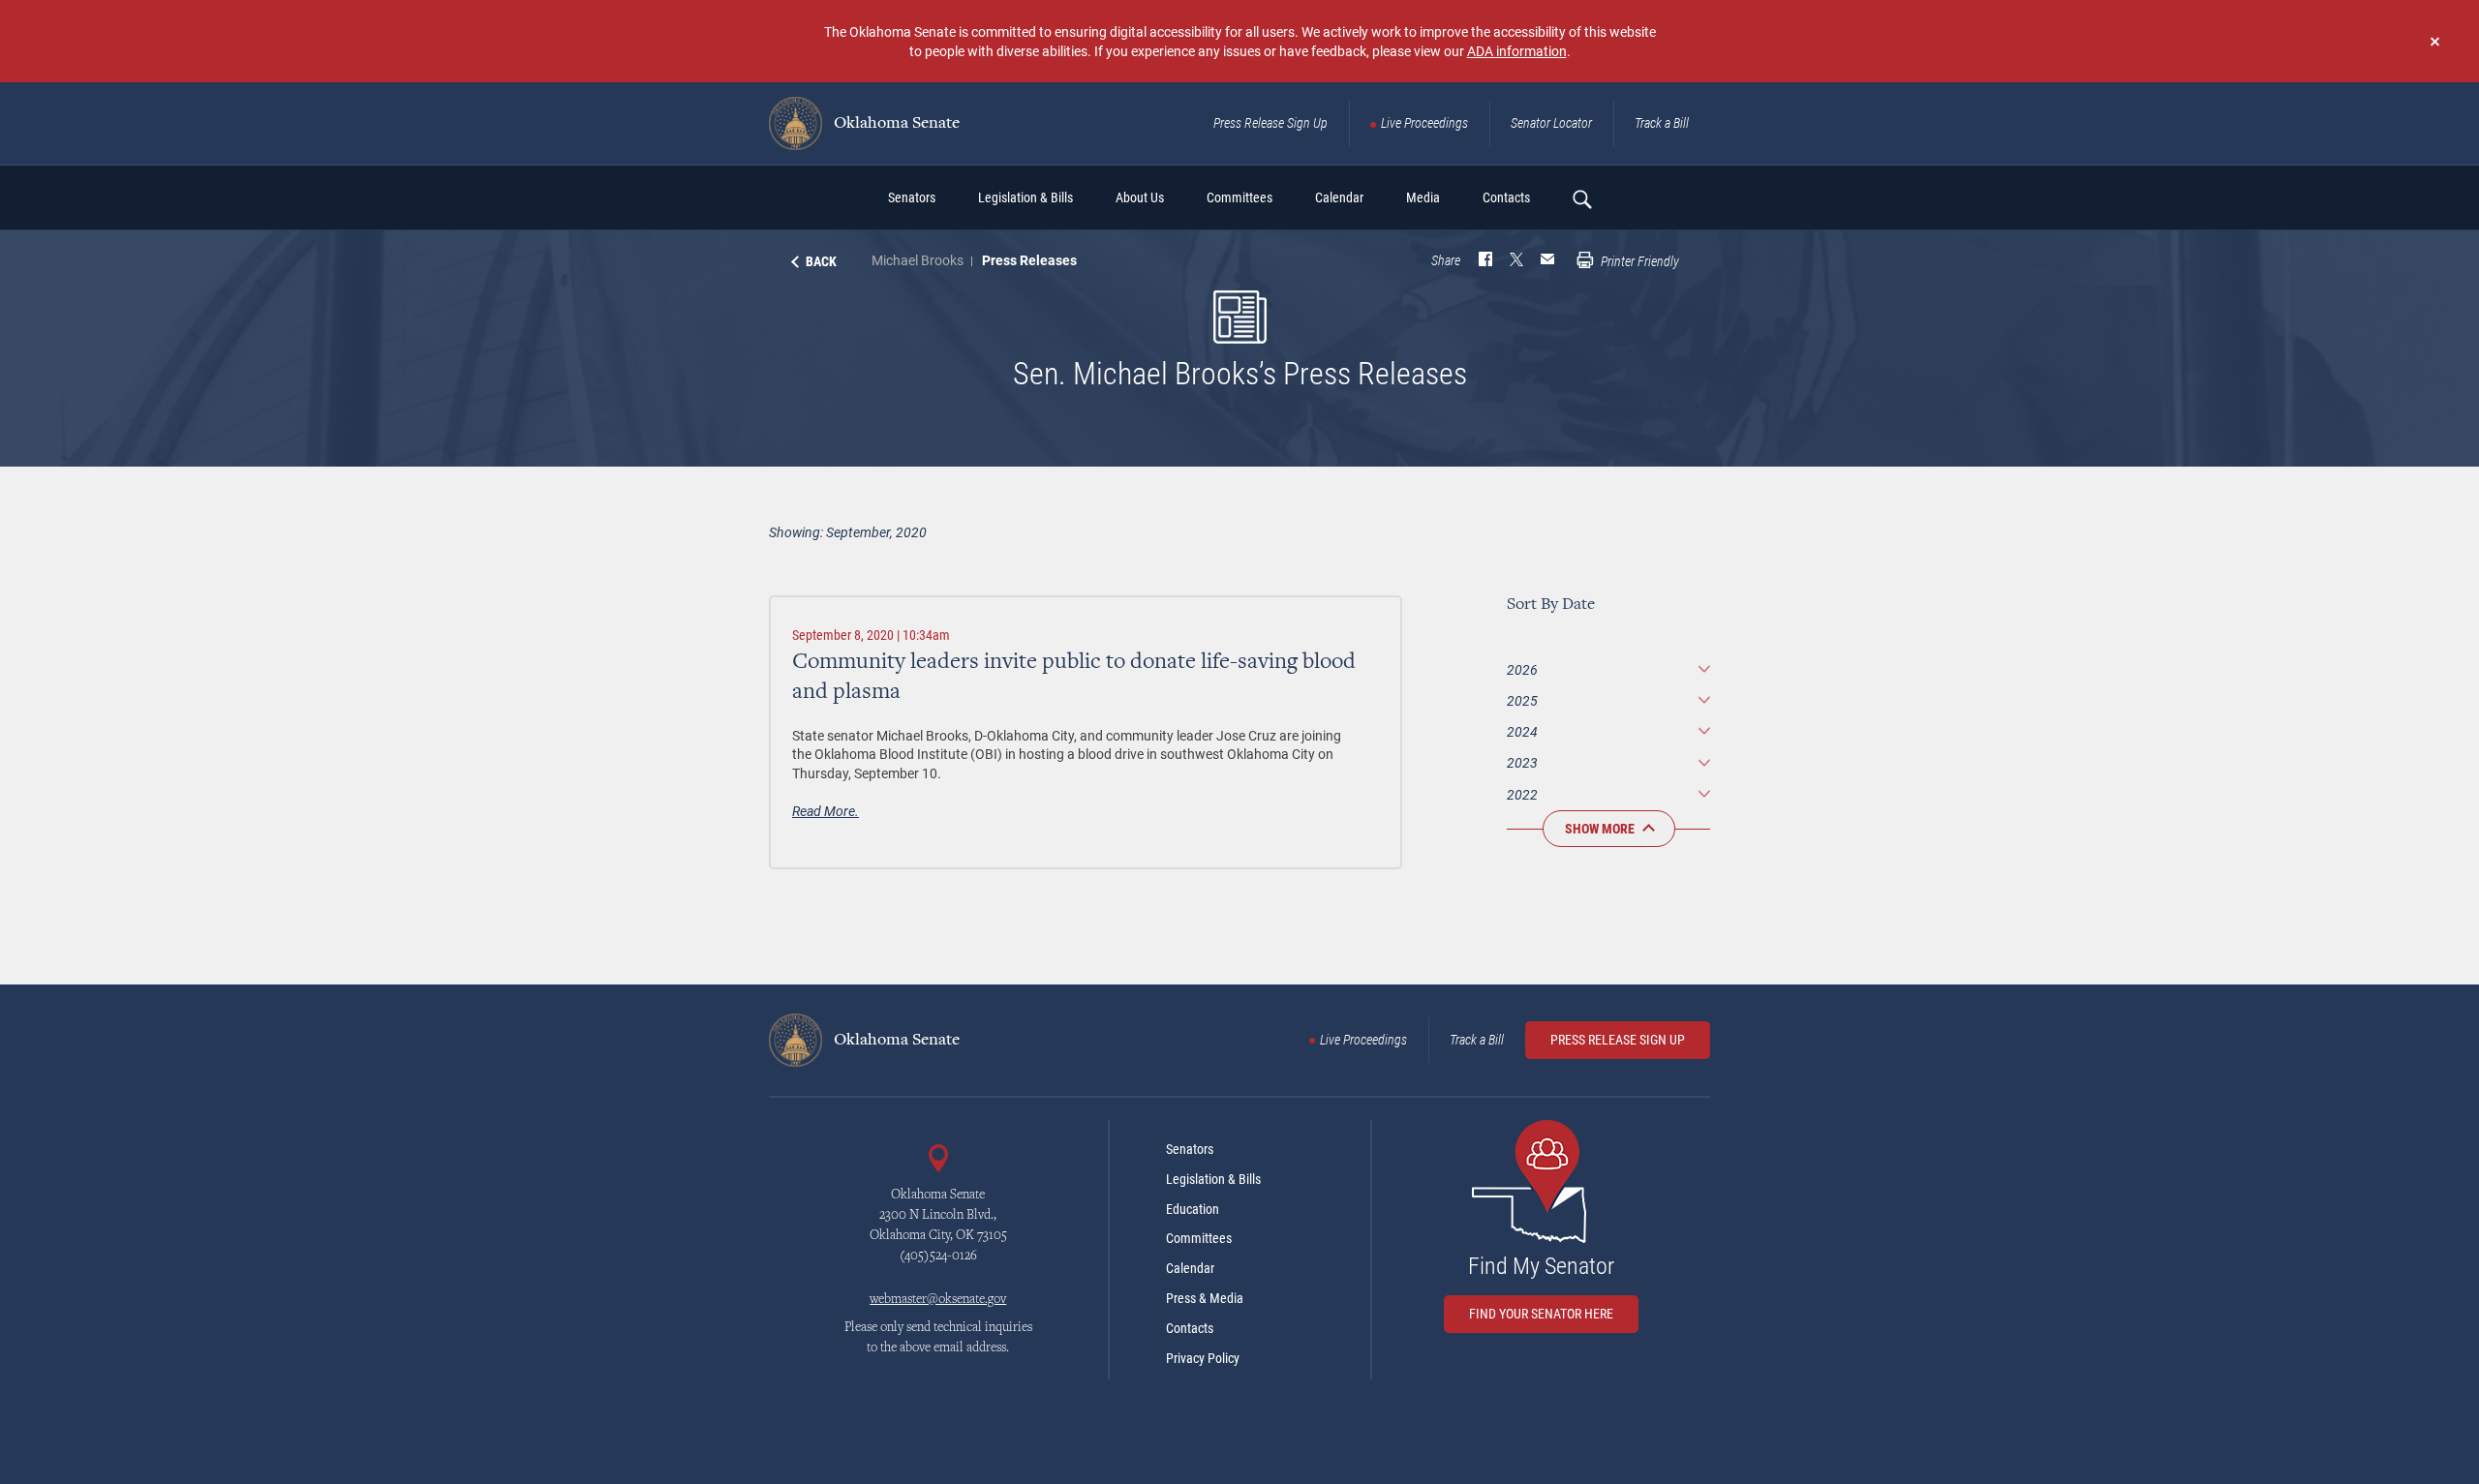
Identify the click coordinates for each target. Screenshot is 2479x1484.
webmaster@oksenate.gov (938, 1300)
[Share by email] (1547, 261)
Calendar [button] (1339, 197)
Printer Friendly (1638, 261)
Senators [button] (912, 197)
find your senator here (1541, 1314)
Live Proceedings (1424, 123)
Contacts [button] (1506, 197)
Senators (1190, 1149)
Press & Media (1205, 1298)
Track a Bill (1662, 123)
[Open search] (1581, 198)
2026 (1522, 669)
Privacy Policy (1203, 1358)
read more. (826, 811)
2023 (1522, 762)
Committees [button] (1239, 197)
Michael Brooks (918, 260)
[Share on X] (1516, 261)
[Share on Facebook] (1485, 261)
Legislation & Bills (1213, 1179)
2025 (1522, 700)
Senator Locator (1551, 123)
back (821, 261)
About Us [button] (1140, 197)
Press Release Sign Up (1270, 123)
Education (1193, 1209)
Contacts (1190, 1328)
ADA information (1517, 51)
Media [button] (1423, 197)
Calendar (1190, 1268)
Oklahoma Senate (895, 124)
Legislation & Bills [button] (1025, 197)
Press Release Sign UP (1618, 1040)
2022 (1522, 794)
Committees (1199, 1238)
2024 (1522, 731)
